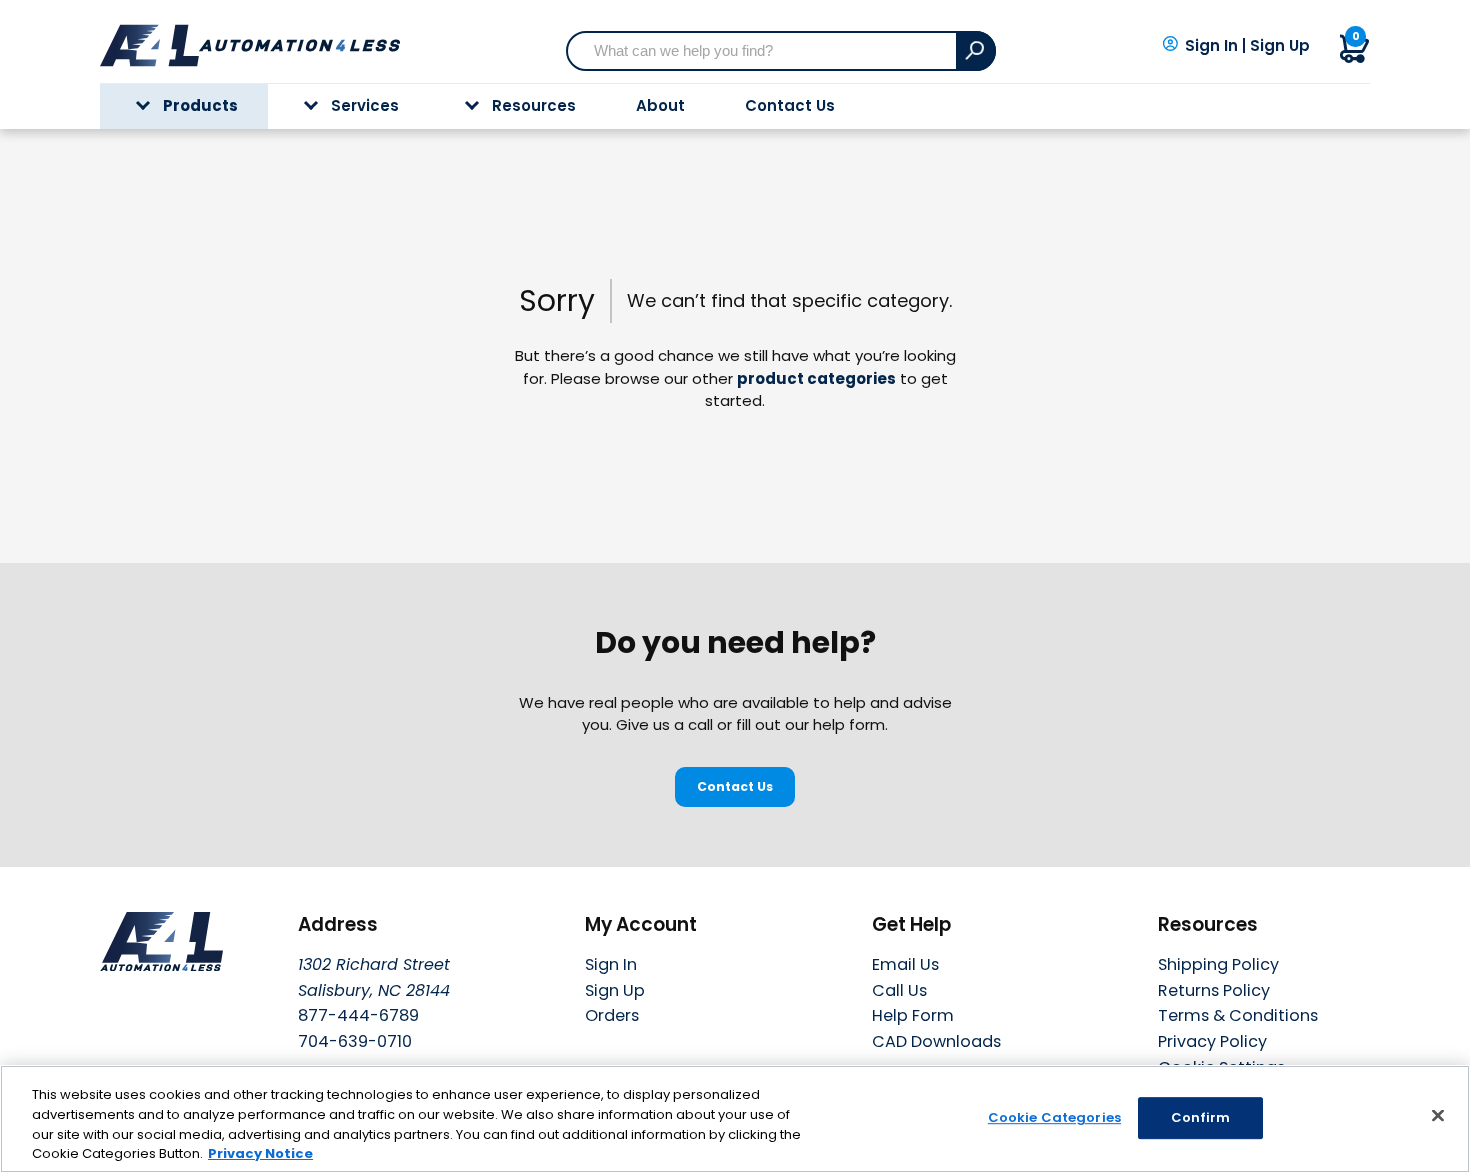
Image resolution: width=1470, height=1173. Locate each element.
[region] (735, 1119)
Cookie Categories (1054, 1117)
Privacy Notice (260, 1152)
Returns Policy (1214, 990)
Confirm (1201, 1117)
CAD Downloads (936, 1041)
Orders (612, 1015)
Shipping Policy (1218, 964)
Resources (534, 105)
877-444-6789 (358, 1015)
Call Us (899, 990)
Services (365, 105)
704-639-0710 (355, 1041)
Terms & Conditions (1238, 1015)
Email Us (905, 964)
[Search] (976, 51)
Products (200, 105)
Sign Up (1280, 46)
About (660, 105)
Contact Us (790, 105)
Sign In (1211, 46)
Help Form (913, 1015)
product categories (816, 378)
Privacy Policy (1212, 1041)
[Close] (1438, 1115)
